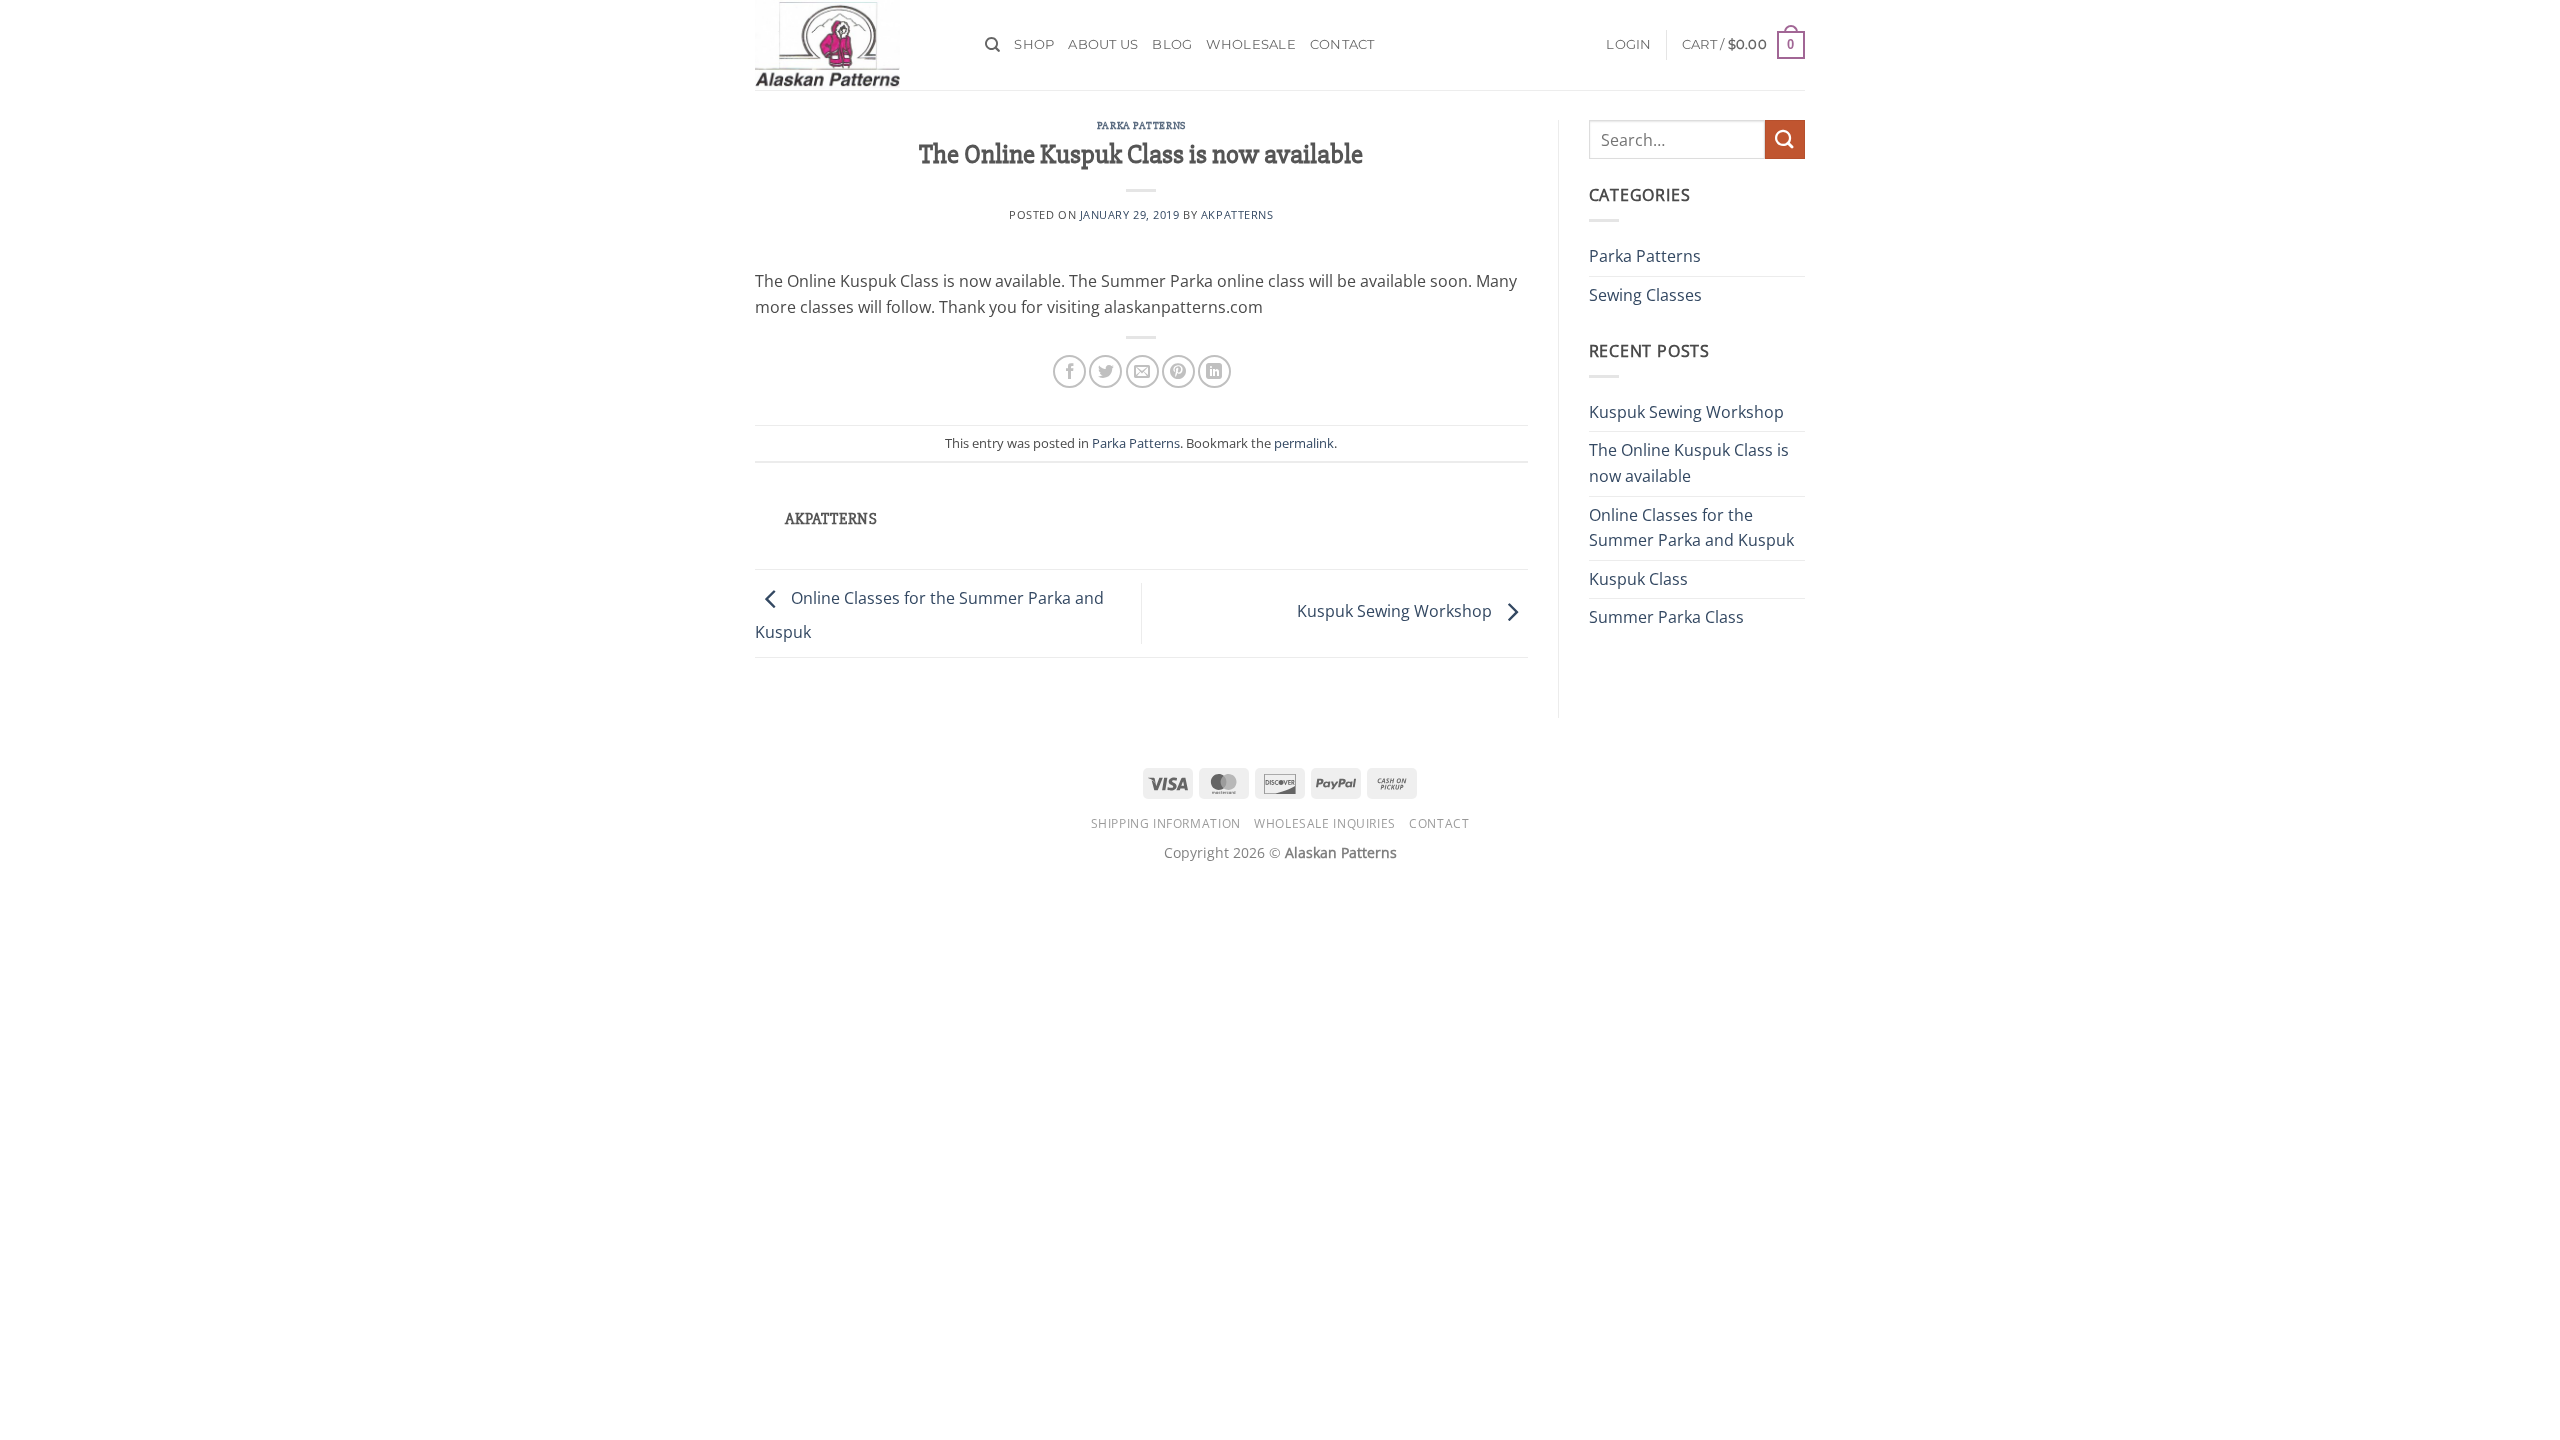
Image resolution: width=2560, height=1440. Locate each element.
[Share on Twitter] (1105, 371)
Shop (1034, 44)
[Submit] (1785, 139)
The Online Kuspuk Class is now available (1689, 463)
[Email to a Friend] (1142, 371)
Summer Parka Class (1666, 617)
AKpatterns (1237, 214)
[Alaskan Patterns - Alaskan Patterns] (855, 45)
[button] (1743, 45)
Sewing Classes (1645, 295)
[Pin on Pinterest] (1178, 371)
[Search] (992, 45)
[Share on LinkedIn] (1214, 371)
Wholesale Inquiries (1325, 823)
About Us (1103, 44)
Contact (1342, 44)
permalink (1304, 443)
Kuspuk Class (1638, 579)
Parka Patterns (1141, 125)
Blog (1172, 44)
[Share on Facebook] (1069, 371)
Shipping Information (1166, 823)
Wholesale (1250, 44)
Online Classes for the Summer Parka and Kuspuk (1691, 528)
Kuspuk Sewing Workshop (1396, 612)
